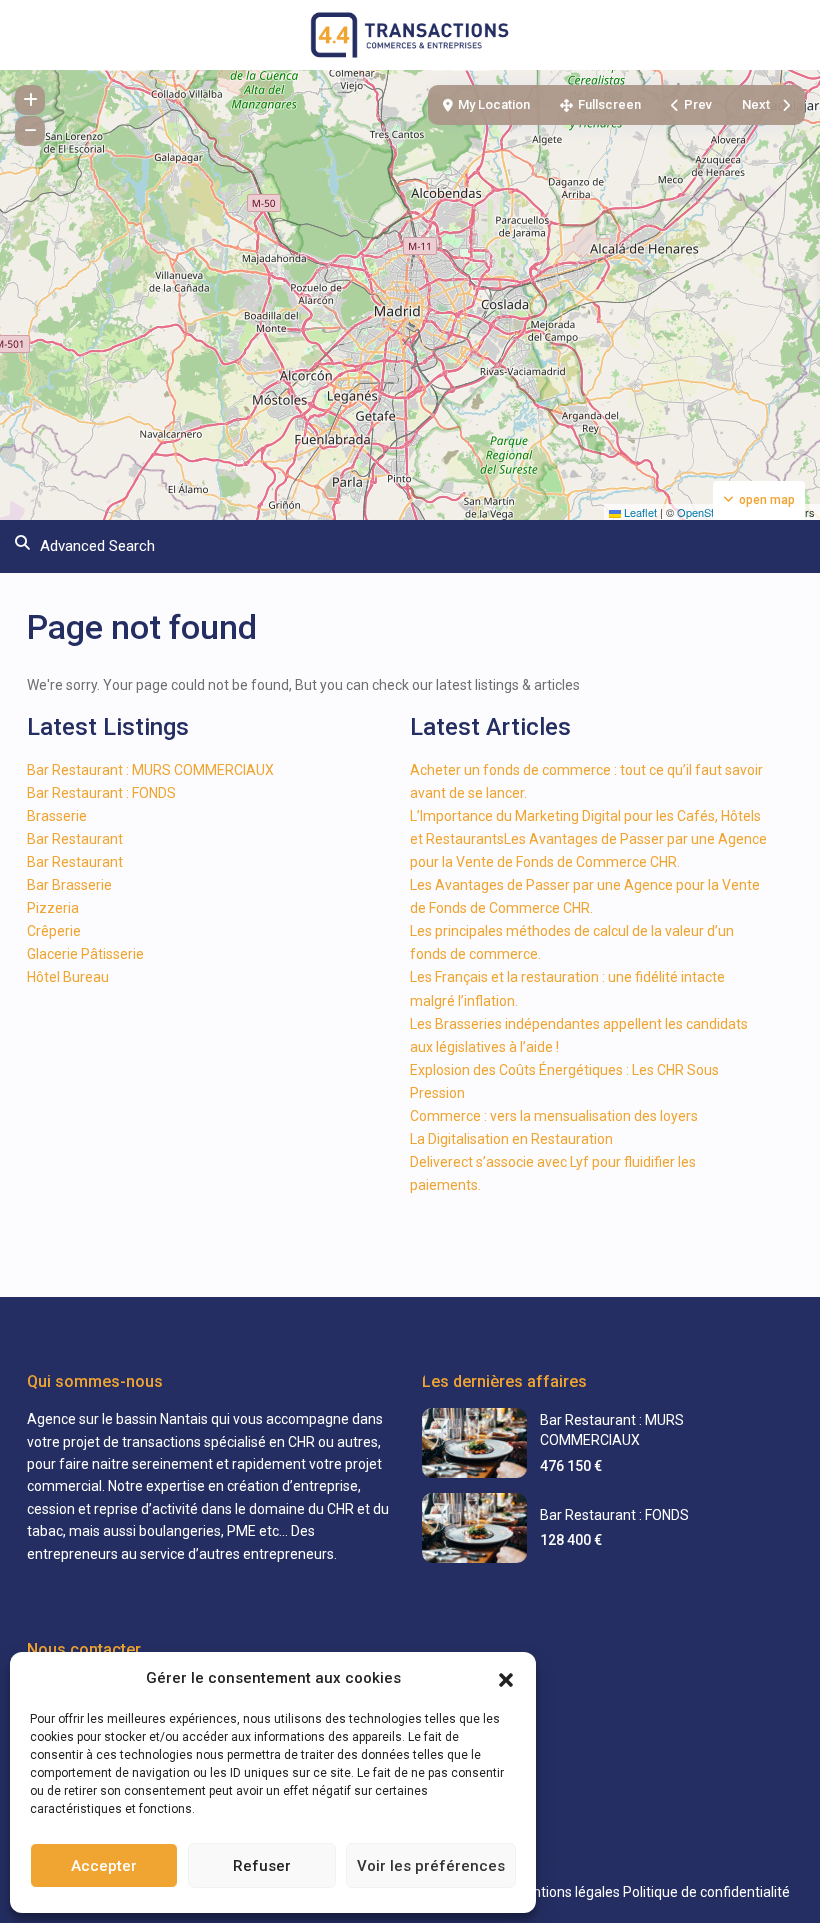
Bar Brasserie (69, 885)
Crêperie (54, 931)
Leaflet (639, 512)
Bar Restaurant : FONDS (101, 793)
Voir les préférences (431, 1866)
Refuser (262, 1866)
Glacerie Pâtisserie (85, 954)
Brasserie (57, 816)
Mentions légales (566, 1892)
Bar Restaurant (75, 839)
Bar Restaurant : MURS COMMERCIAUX (150, 770)
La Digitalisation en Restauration (511, 1139)
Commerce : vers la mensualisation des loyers (554, 1116)
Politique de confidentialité (706, 1892)
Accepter (104, 1866)
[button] (506, 1678)
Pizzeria (53, 908)
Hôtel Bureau (68, 977)
